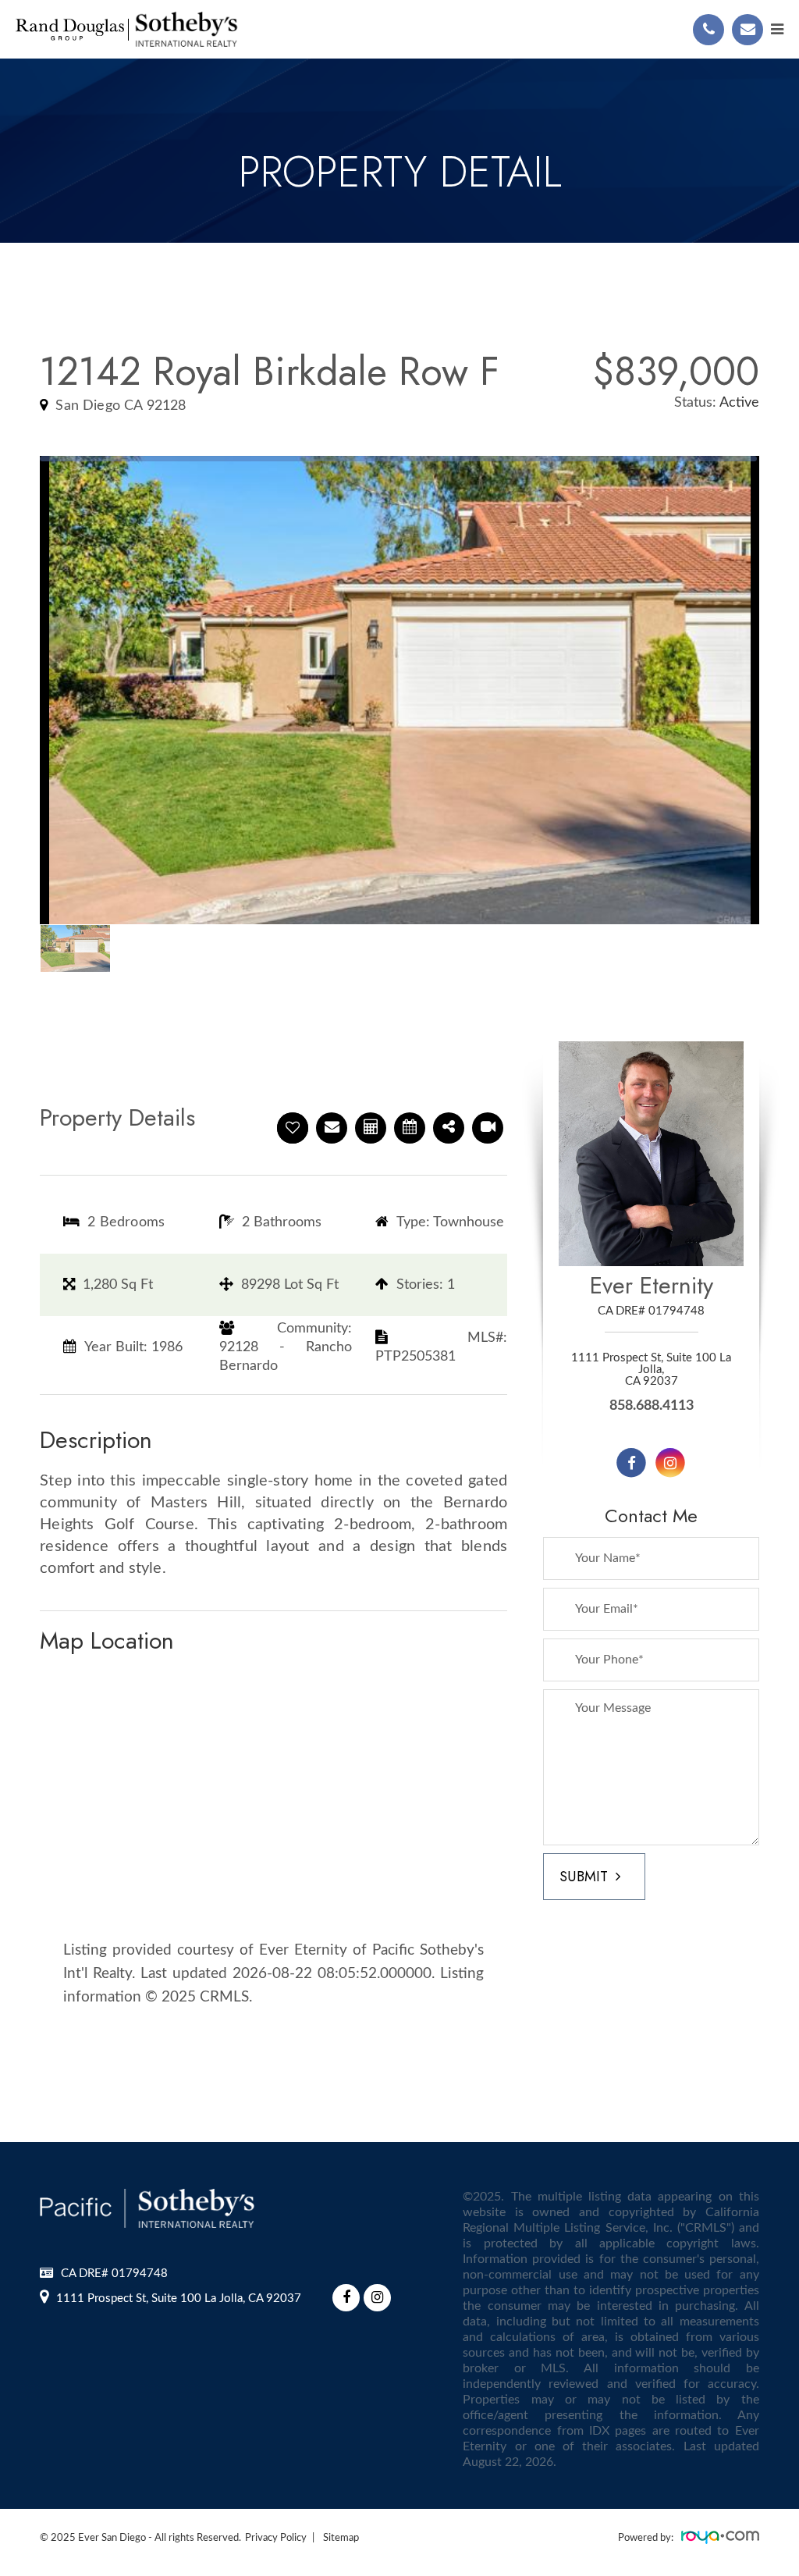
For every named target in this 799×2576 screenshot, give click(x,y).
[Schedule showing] (410, 1128)
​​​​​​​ (179, 2298)
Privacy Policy (276, 2538)
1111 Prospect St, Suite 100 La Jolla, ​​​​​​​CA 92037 (651, 1370)
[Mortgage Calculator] (371, 1128)
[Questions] (332, 1128)
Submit (584, 1877)
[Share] (449, 1128)
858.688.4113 (652, 1406)
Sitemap (341, 2538)
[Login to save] (293, 1128)
